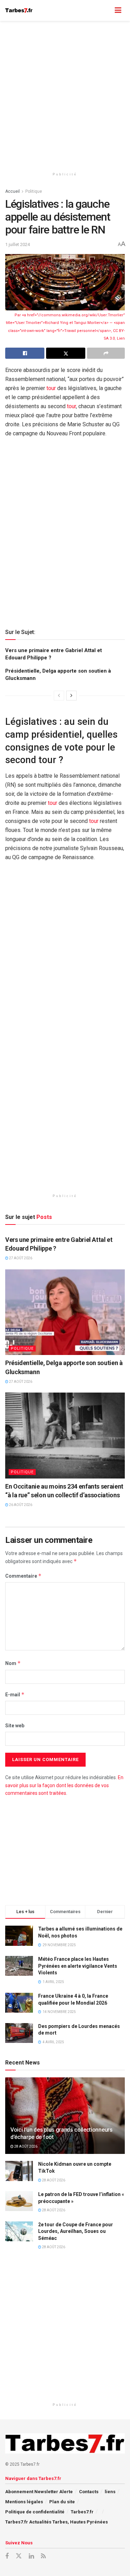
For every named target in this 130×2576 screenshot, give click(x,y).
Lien (121, 338)
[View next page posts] (71, 696)
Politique (34, 191)
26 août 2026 (20, 1505)
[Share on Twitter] (66, 353)
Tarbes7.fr (82, 2512)
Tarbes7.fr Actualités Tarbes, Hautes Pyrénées (57, 2522)
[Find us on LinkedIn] (31, 2556)
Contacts (89, 2492)
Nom (13, 1663)
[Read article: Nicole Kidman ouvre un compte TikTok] (19, 2171)
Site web (15, 1726)
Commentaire (23, 1576)
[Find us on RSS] (43, 2556)
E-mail (15, 1694)
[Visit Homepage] (19, 10)
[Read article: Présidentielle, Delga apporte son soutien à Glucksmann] (65, 1312)
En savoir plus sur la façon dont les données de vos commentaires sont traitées (64, 1785)
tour (51, 388)
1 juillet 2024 (18, 244)
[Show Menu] (118, 10)
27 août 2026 (20, 1258)
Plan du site (62, 2502)
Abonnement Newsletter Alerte (39, 2492)
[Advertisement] (65, 93)
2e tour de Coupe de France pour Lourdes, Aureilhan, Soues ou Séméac (76, 2231)
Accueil (12, 191)
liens (110, 2492)
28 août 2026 (25, 2146)
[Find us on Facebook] (7, 2556)
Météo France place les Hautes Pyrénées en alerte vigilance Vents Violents (78, 1966)
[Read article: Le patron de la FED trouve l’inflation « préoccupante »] (19, 2201)
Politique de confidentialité (35, 2512)
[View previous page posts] (59, 696)
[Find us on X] (19, 2556)
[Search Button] (104, 10)
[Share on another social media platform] (106, 353)
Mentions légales (24, 2502)
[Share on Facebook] (25, 353)
